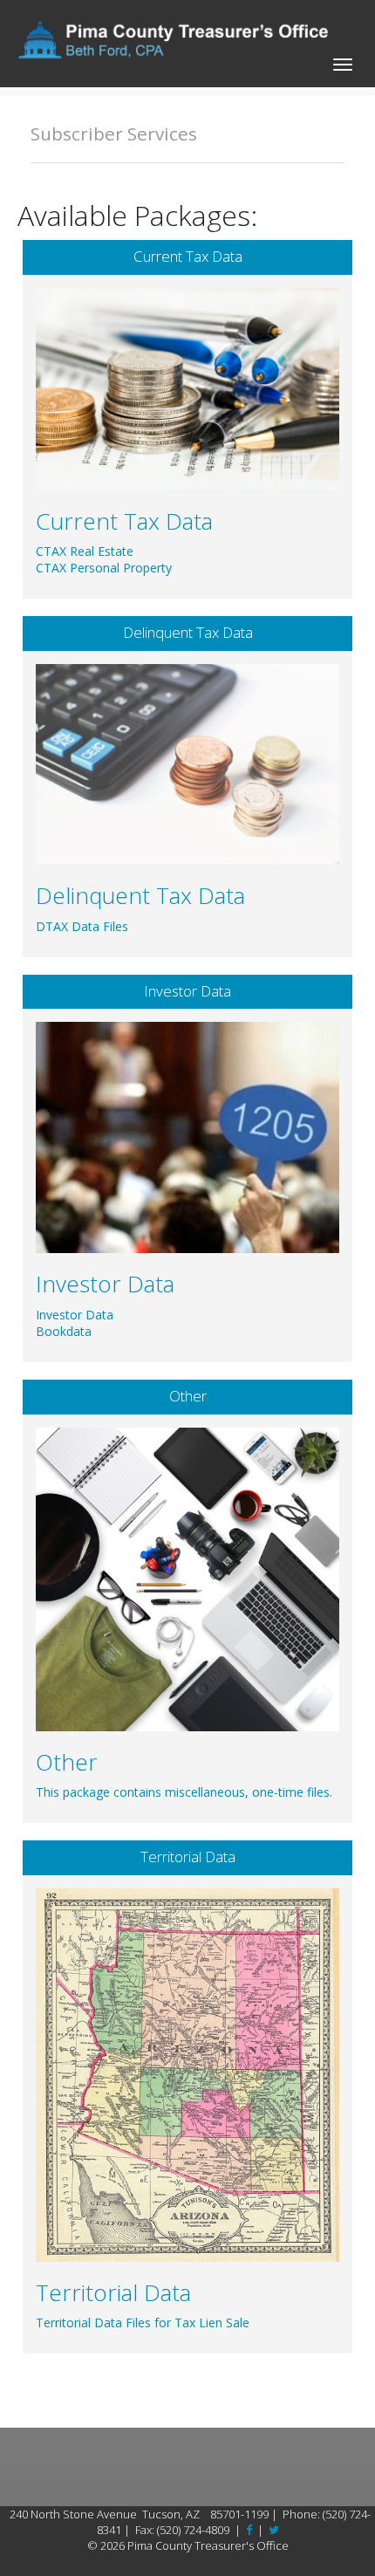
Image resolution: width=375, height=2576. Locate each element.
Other (188, 1396)
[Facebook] (249, 2530)
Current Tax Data (188, 256)
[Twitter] (274, 2530)
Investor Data (187, 991)
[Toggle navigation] (343, 62)
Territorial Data (188, 1857)
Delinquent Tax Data (188, 632)
